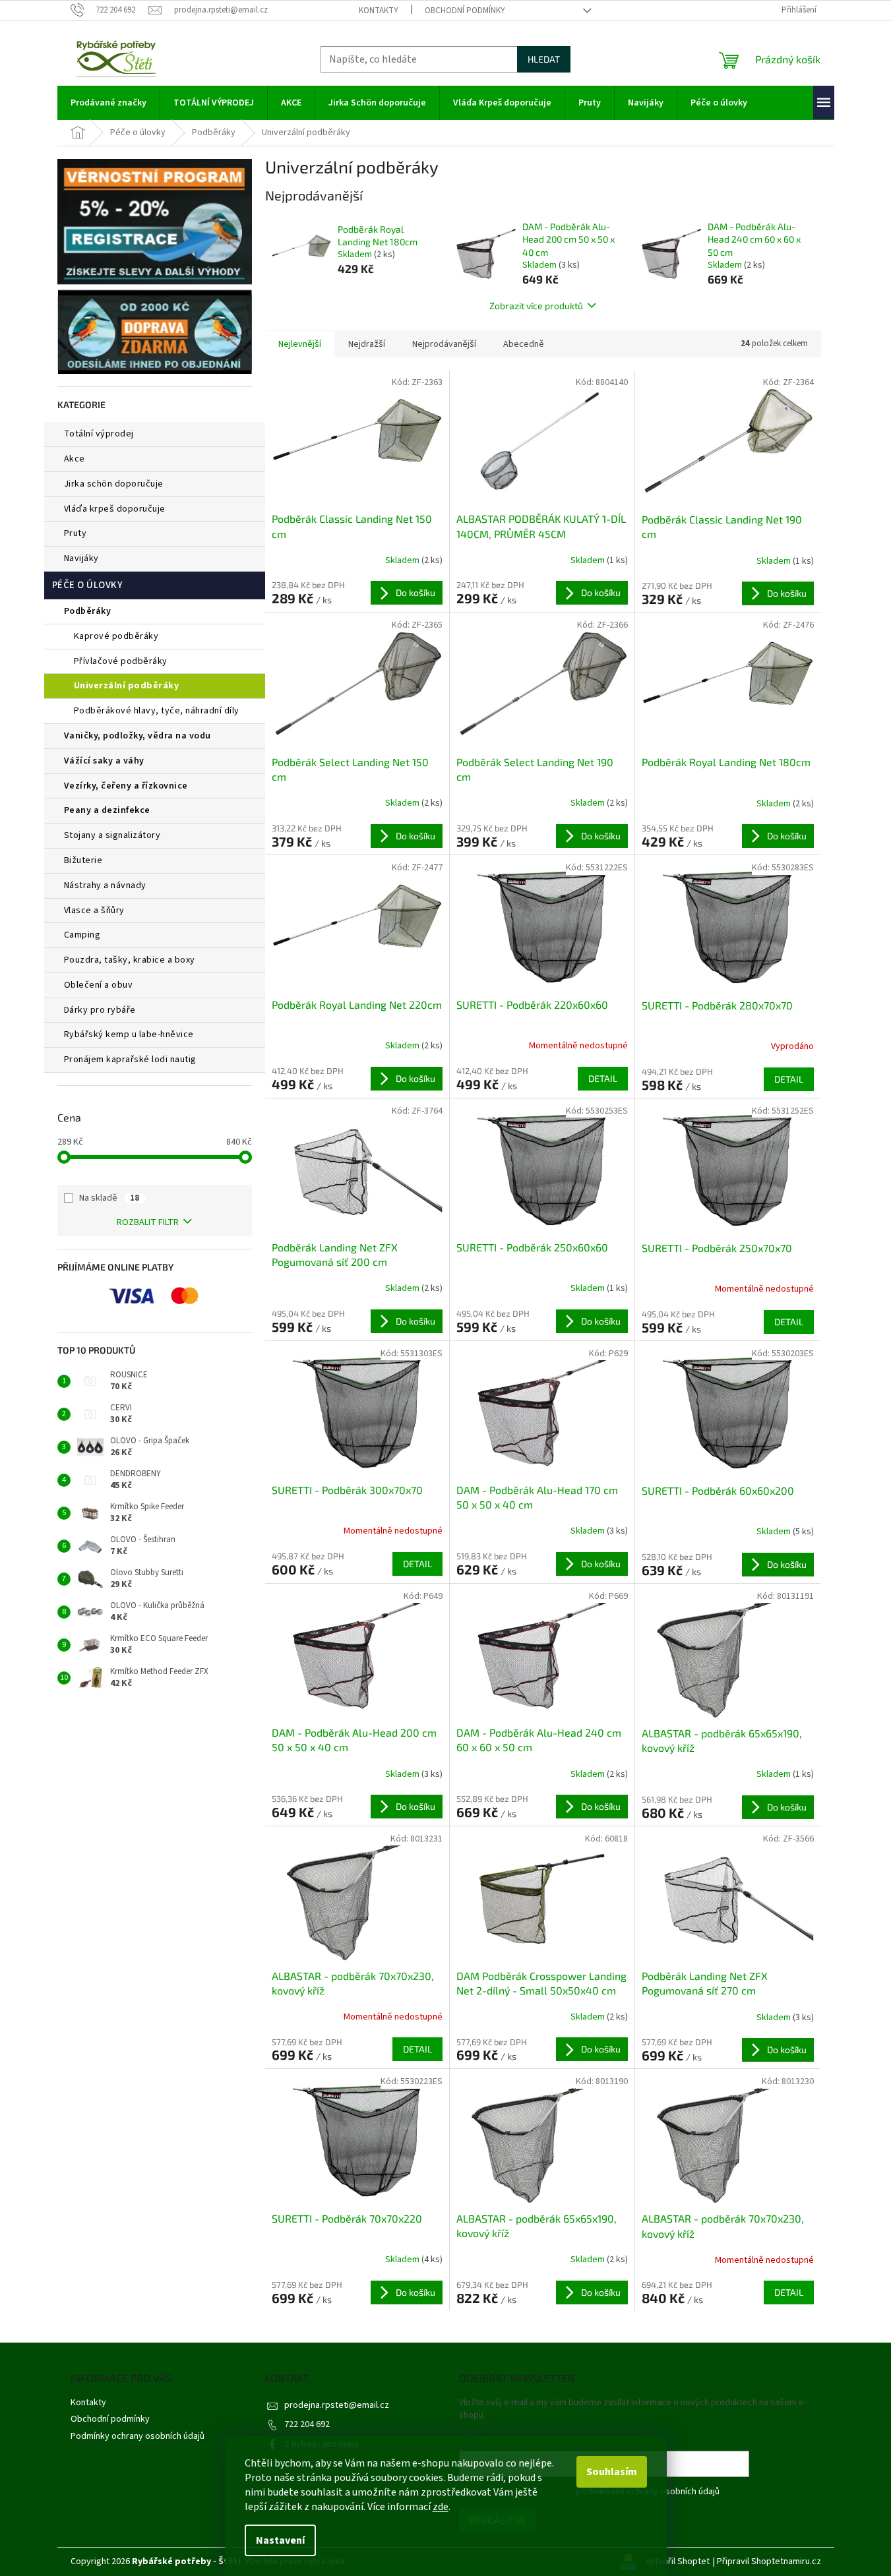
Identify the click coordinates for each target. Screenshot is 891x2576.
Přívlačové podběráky (121, 661)
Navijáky (81, 558)
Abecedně (524, 344)
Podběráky (88, 611)
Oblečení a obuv (99, 985)
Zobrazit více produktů (536, 306)
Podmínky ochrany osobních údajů (138, 2436)
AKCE (75, 459)
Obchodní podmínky (465, 11)
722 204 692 (307, 2424)
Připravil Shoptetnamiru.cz (769, 2561)
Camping (82, 935)
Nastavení (280, 2540)
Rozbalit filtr (148, 1222)
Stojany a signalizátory (112, 835)
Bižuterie (83, 860)
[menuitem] (108, 103)
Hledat (544, 59)
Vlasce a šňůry (94, 911)
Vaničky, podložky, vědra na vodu (138, 736)
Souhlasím (612, 2472)
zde (441, 2507)
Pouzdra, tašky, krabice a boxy (130, 960)
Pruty (76, 533)
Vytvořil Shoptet (678, 2561)
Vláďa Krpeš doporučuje (115, 509)
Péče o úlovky (87, 585)
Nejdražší (367, 344)
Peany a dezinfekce (107, 810)
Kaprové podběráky (116, 636)
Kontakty (379, 11)
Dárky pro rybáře (100, 1010)
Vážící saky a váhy (104, 761)
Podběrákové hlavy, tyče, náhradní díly (157, 711)
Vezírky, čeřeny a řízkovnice (126, 786)
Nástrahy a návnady (105, 885)
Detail (603, 1078)
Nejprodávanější (444, 344)
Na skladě (109, 1198)
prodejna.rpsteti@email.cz (337, 2405)
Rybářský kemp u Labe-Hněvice (129, 1034)
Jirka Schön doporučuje (114, 484)
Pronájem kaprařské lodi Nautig (130, 1060)
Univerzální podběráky (127, 686)
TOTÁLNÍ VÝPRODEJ (99, 434)
